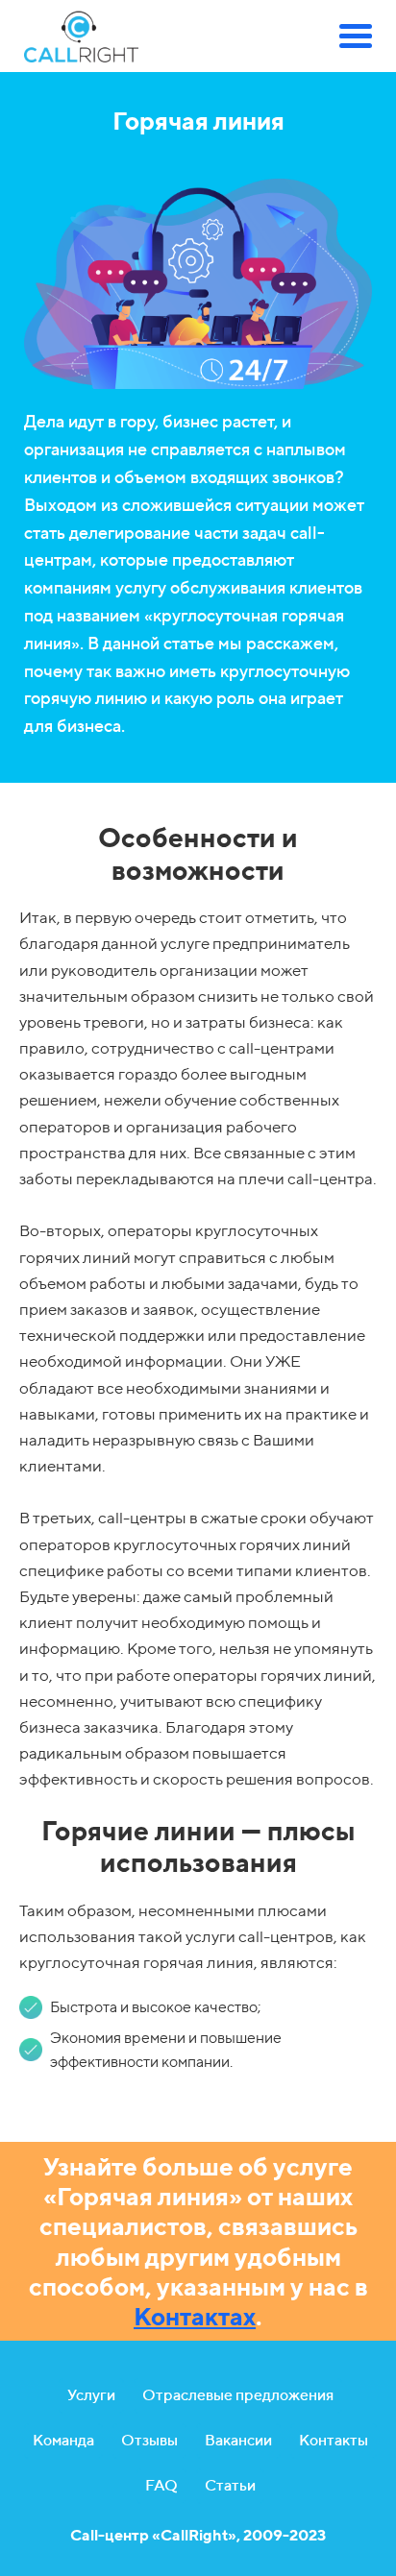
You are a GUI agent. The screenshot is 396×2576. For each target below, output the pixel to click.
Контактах (195, 2316)
